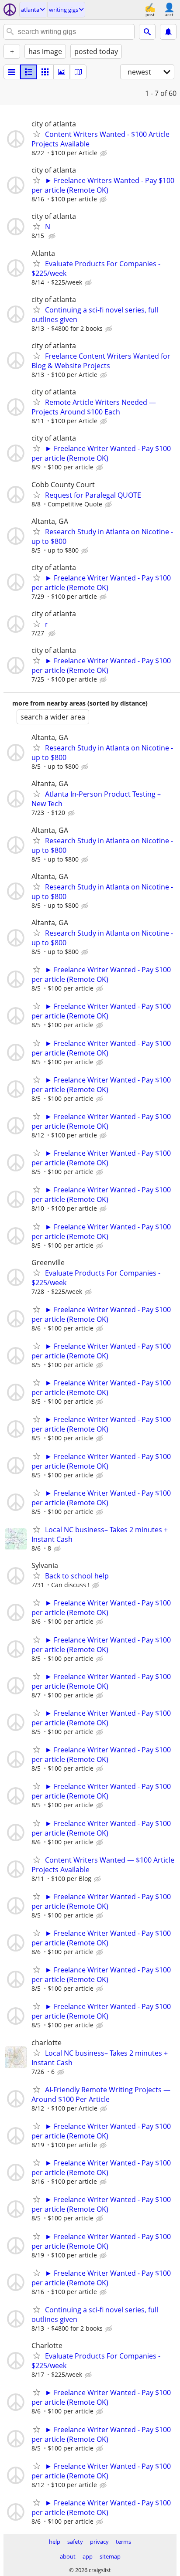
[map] (78, 72)
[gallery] (62, 72)
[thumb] (28, 72)
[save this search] (168, 32)
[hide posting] (104, 153)
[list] (12, 72)
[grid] (45, 72)
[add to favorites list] (37, 134)
